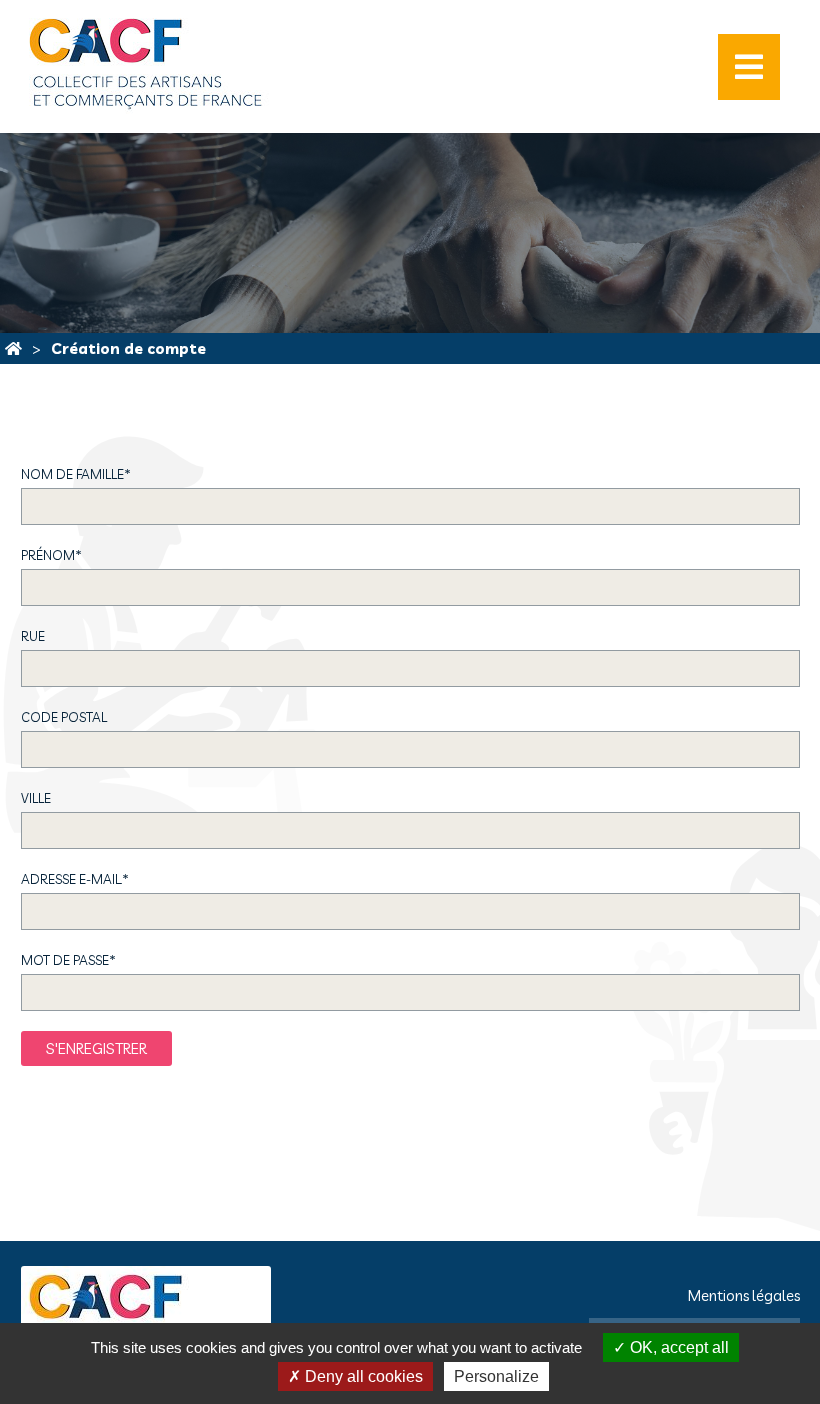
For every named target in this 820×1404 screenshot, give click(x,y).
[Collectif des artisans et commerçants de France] (13, 348)
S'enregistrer (96, 1048)
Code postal (64, 717)
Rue (33, 636)
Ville (36, 798)
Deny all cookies (362, 1376)
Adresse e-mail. (75, 879)
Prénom (51, 555)
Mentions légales (744, 1295)
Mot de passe (68, 960)
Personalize (496, 1376)
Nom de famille (76, 474)
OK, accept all (677, 1347)
